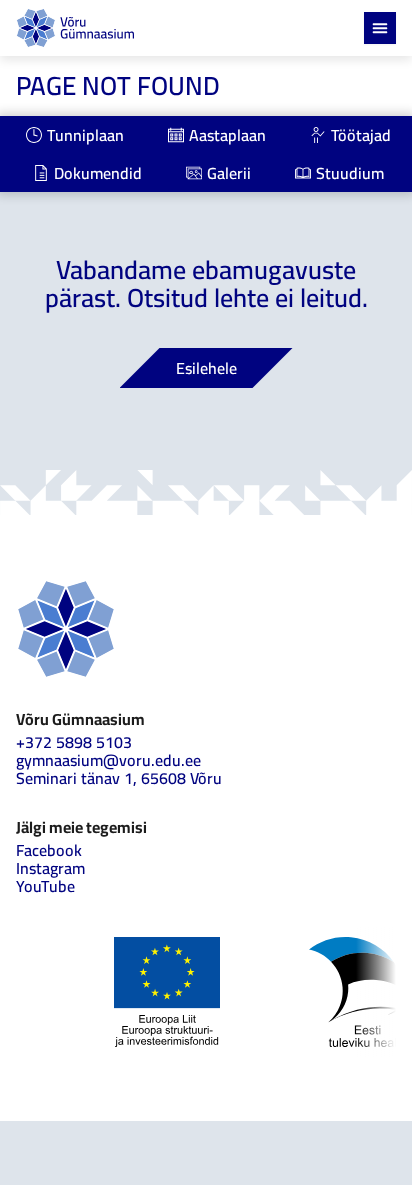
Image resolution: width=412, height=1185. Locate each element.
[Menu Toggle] (380, 28)
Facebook (49, 850)
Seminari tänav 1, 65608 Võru (119, 778)
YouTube (45, 886)
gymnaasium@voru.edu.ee (108, 760)
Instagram (50, 868)
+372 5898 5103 (74, 742)
